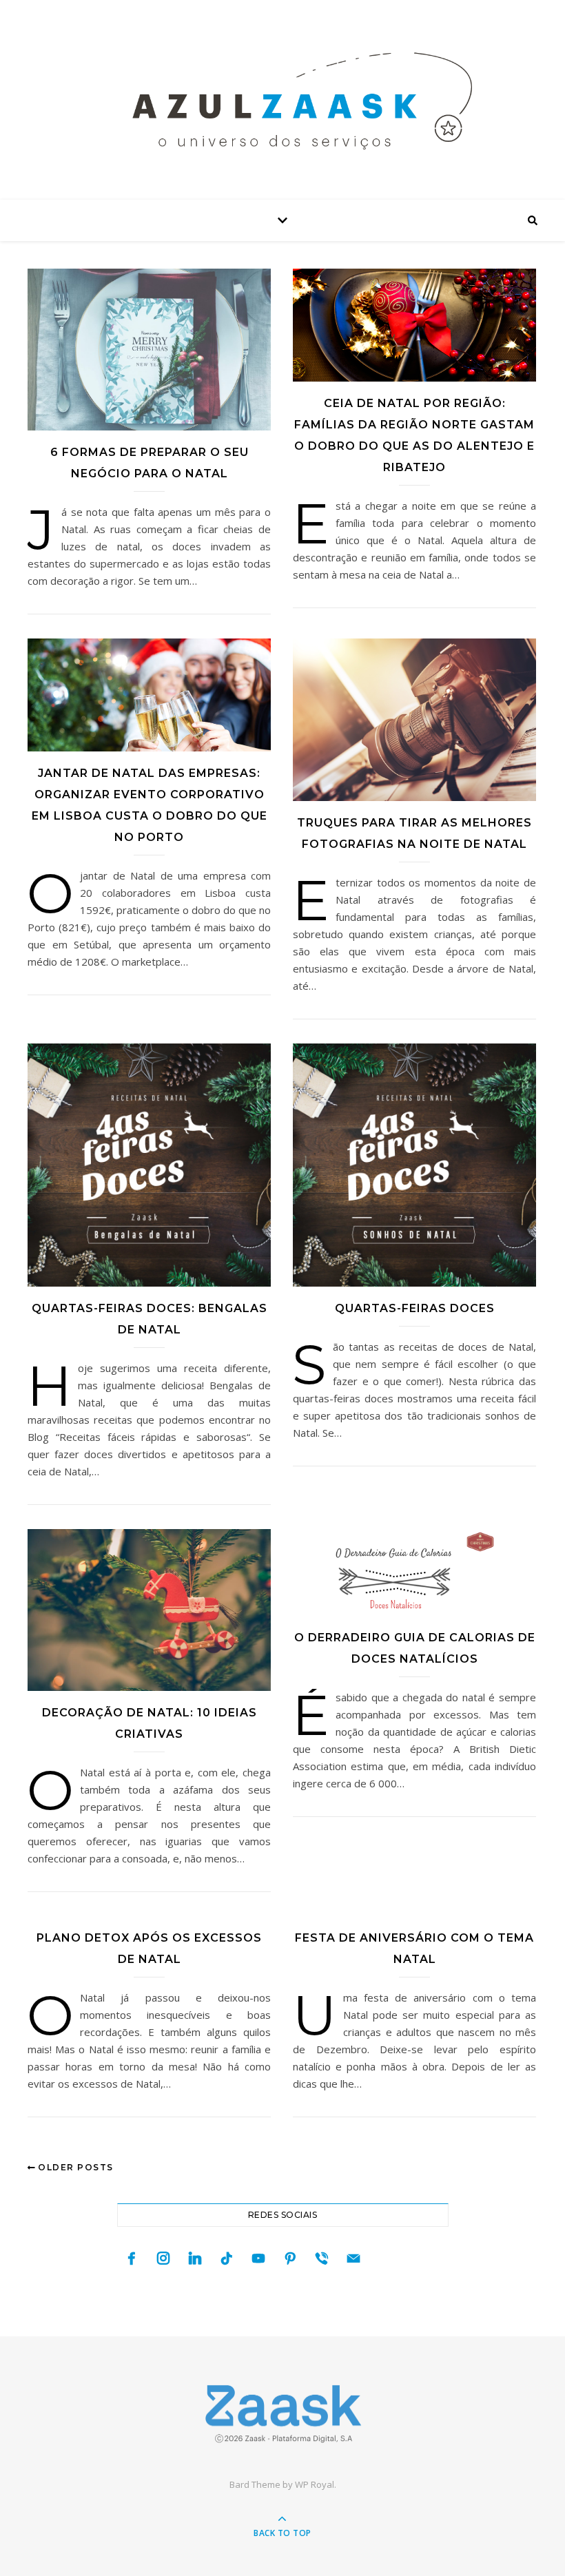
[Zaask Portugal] (282, 2414)
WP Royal (315, 2484)
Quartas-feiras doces (415, 1308)
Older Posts (74, 2167)
